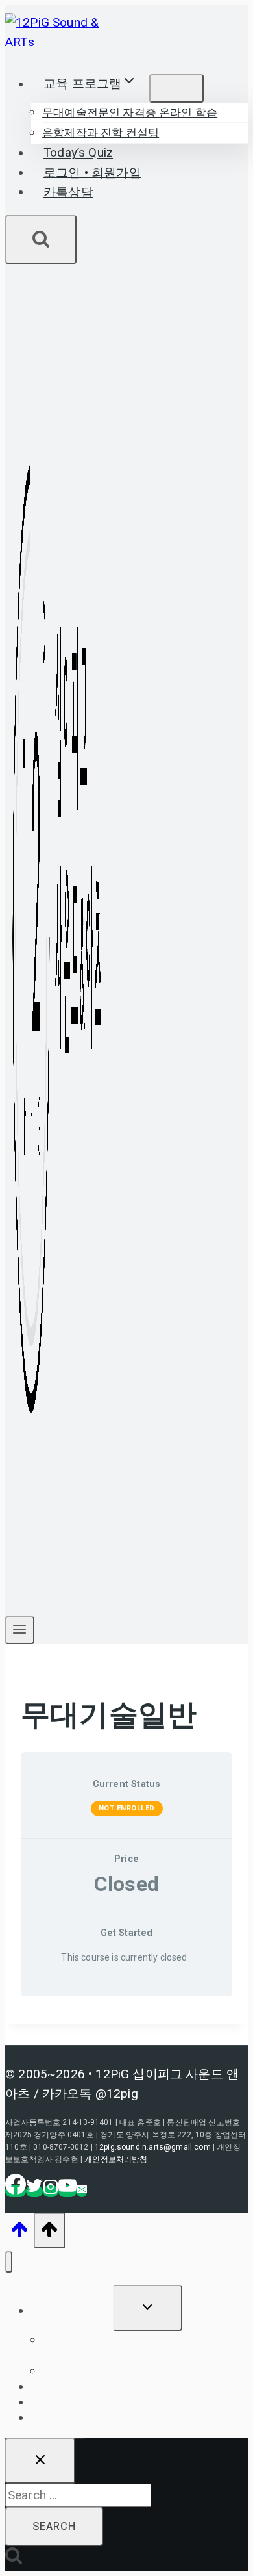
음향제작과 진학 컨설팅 (101, 133)
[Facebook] (16, 2191)
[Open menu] (20, 1630)
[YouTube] (67, 2191)
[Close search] (40, 2461)
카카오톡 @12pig (90, 2093)
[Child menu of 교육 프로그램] (176, 88)
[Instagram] (51, 2191)
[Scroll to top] (19, 2233)
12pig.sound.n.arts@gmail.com (153, 2147)
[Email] (82, 2191)
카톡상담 (68, 192)
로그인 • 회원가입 (92, 173)
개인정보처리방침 (116, 2159)
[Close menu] (9, 2262)
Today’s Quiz (78, 153)
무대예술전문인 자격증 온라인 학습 (130, 113)
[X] (34, 2191)
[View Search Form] (41, 239)
